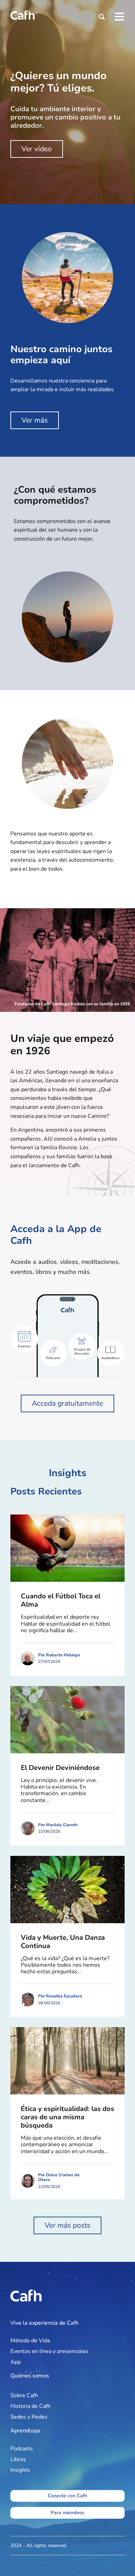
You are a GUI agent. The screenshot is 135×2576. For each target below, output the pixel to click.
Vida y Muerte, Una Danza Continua (63, 1942)
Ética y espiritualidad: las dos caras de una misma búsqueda (67, 2117)
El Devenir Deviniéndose (60, 1768)
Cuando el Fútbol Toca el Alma (61, 1600)
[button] (102, 17)
